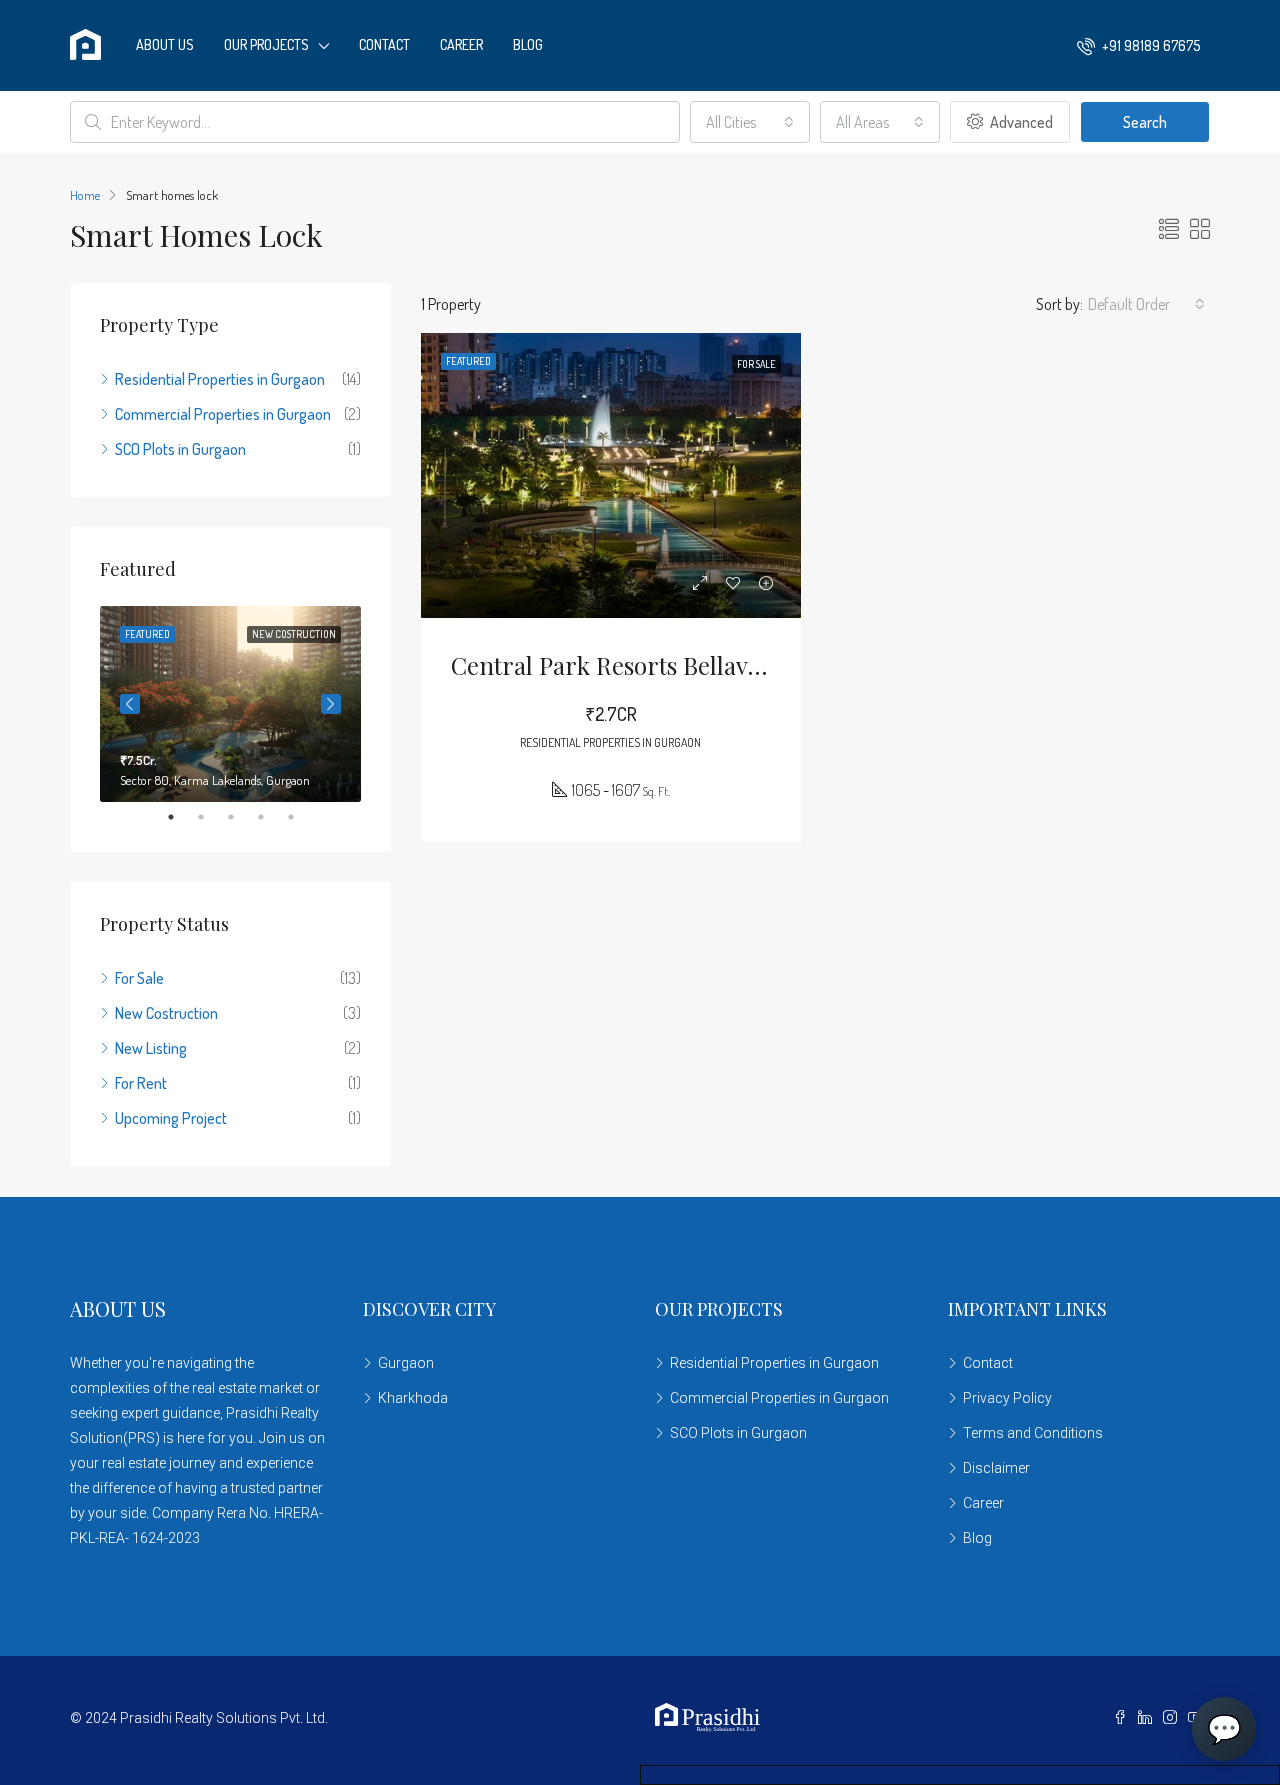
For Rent (141, 1083)
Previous (130, 704)
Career (461, 44)
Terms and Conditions (1033, 1433)
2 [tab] (211, 817)
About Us (165, 44)
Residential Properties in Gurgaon (220, 379)
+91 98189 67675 (1149, 45)
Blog (528, 44)
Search (1145, 122)
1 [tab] (181, 817)
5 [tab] (301, 817)
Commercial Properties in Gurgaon (223, 414)
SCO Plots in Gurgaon (180, 449)
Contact (384, 44)
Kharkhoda (413, 1398)
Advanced (1020, 122)
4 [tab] (271, 817)
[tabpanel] (230, 704)
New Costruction (166, 1013)
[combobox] (750, 122)
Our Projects (266, 44)
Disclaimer (996, 1468)
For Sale (139, 978)
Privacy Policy (1007, 1398)
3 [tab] (241, 817)
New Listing (151, 1048)
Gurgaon (406, 1363)
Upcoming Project (171, 1118)
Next (331, 704)
